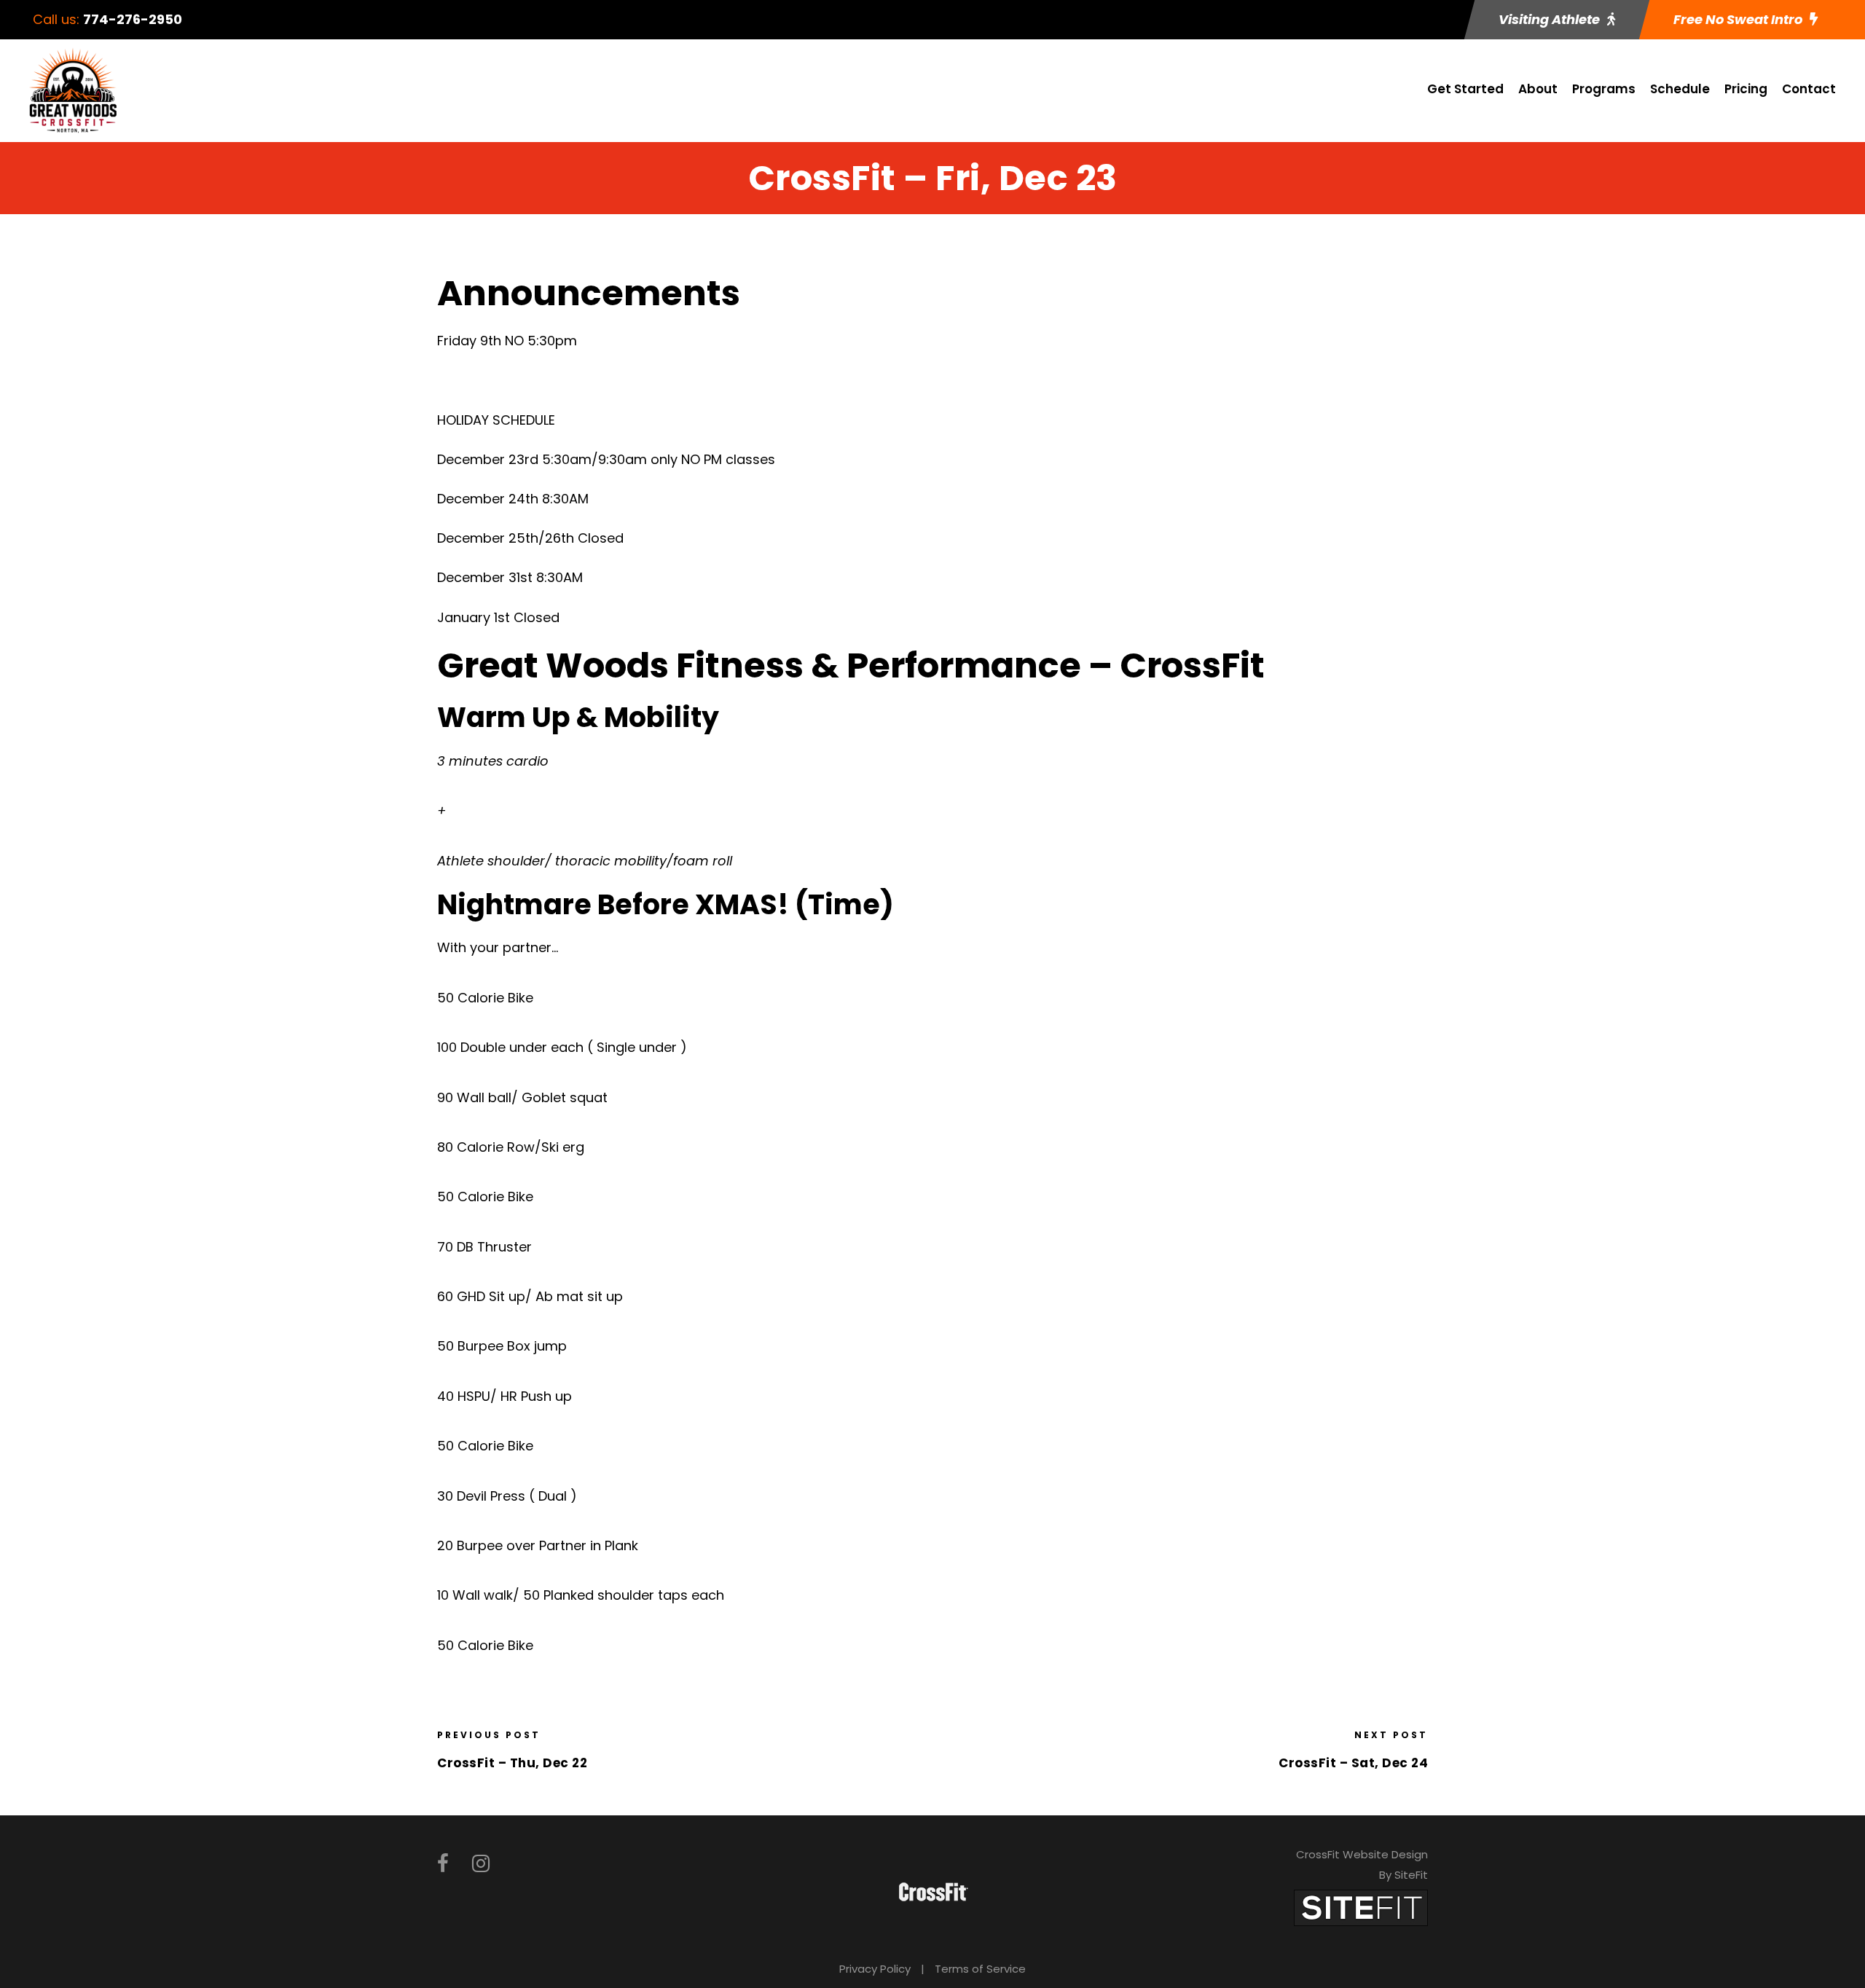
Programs (1604, 89)
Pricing (1746, 89)
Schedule (1680, 89)
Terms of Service (980, 1969)
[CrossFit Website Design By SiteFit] (1361, 1907)
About (1538, 89)
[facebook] (443, 1864)
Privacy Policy (875, 1969)
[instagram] (481, 1864)
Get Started (1465, 89)
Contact (1809, 89)
